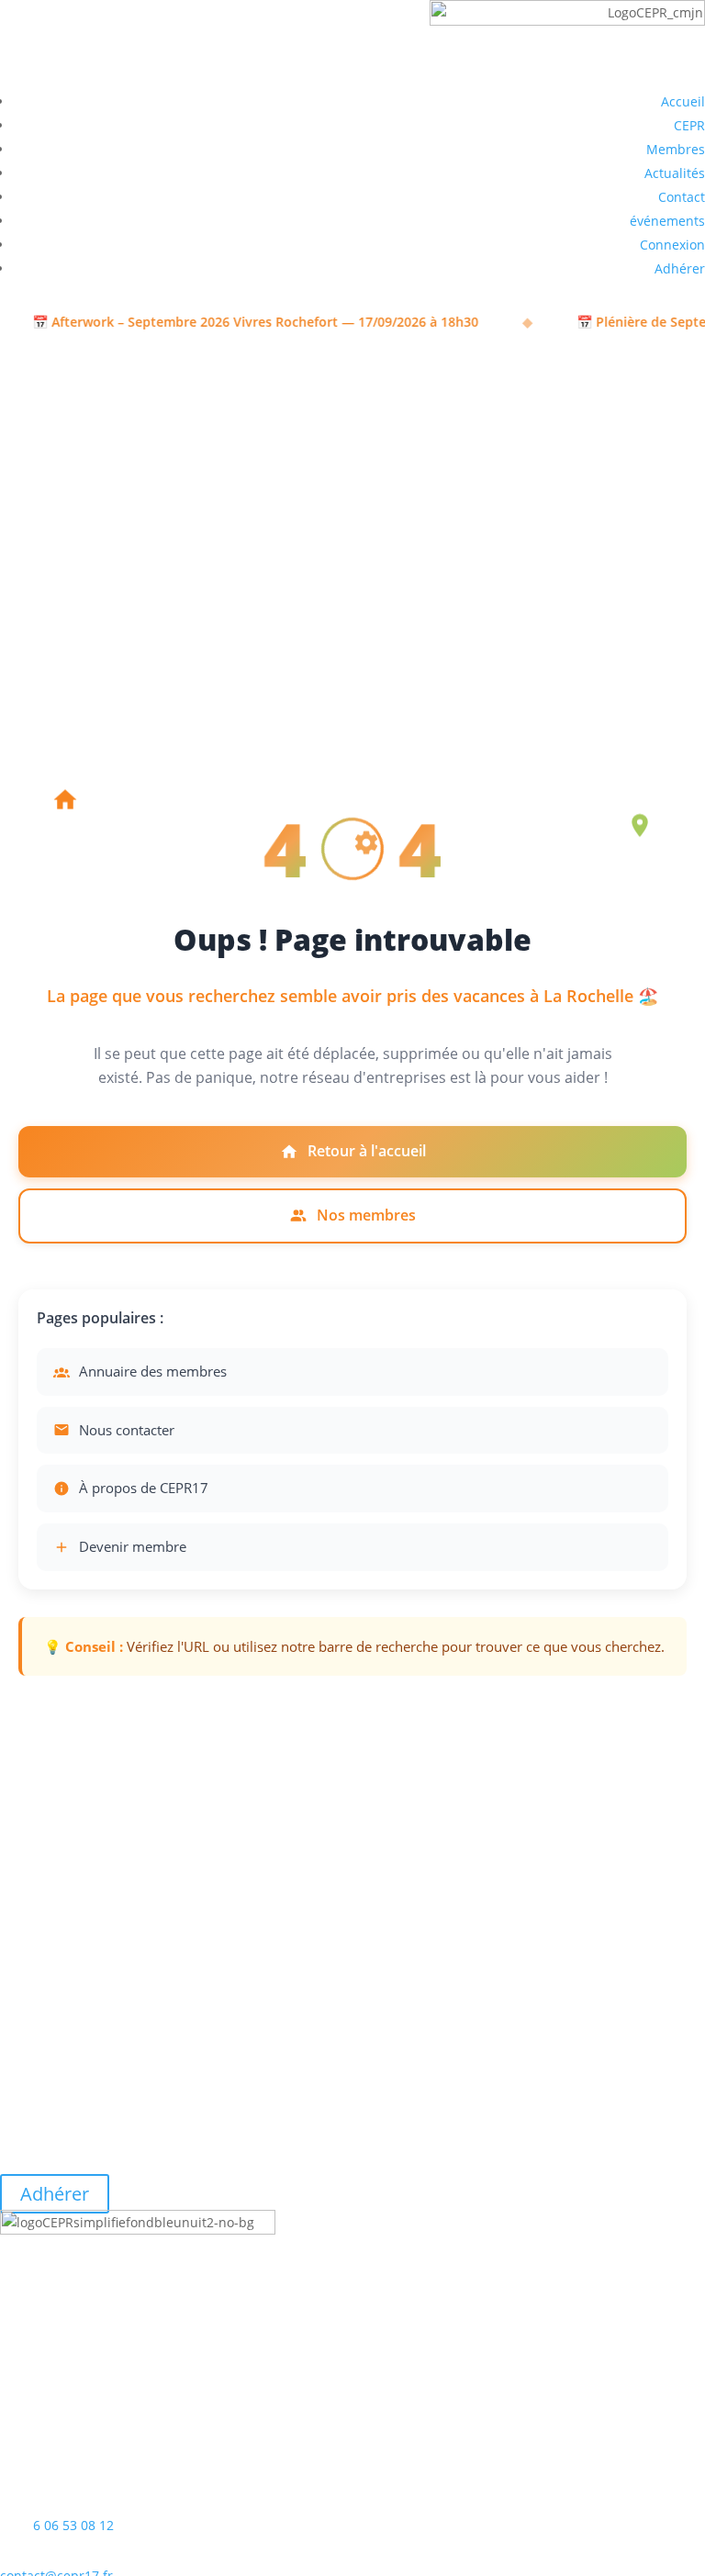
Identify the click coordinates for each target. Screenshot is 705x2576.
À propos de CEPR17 (144, 1488)
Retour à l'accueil (367, 1151)
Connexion (672, 245)
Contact (682, 197)
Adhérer (680, 268)
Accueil (683, 101)
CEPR (689, 125)
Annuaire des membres (153, 1371)
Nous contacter (127, 1430)
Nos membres (366, 1215)
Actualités (675, 173)
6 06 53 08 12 (73, 2525)
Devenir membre (133, 1546)
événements (667, 221)
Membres (676, 149)
